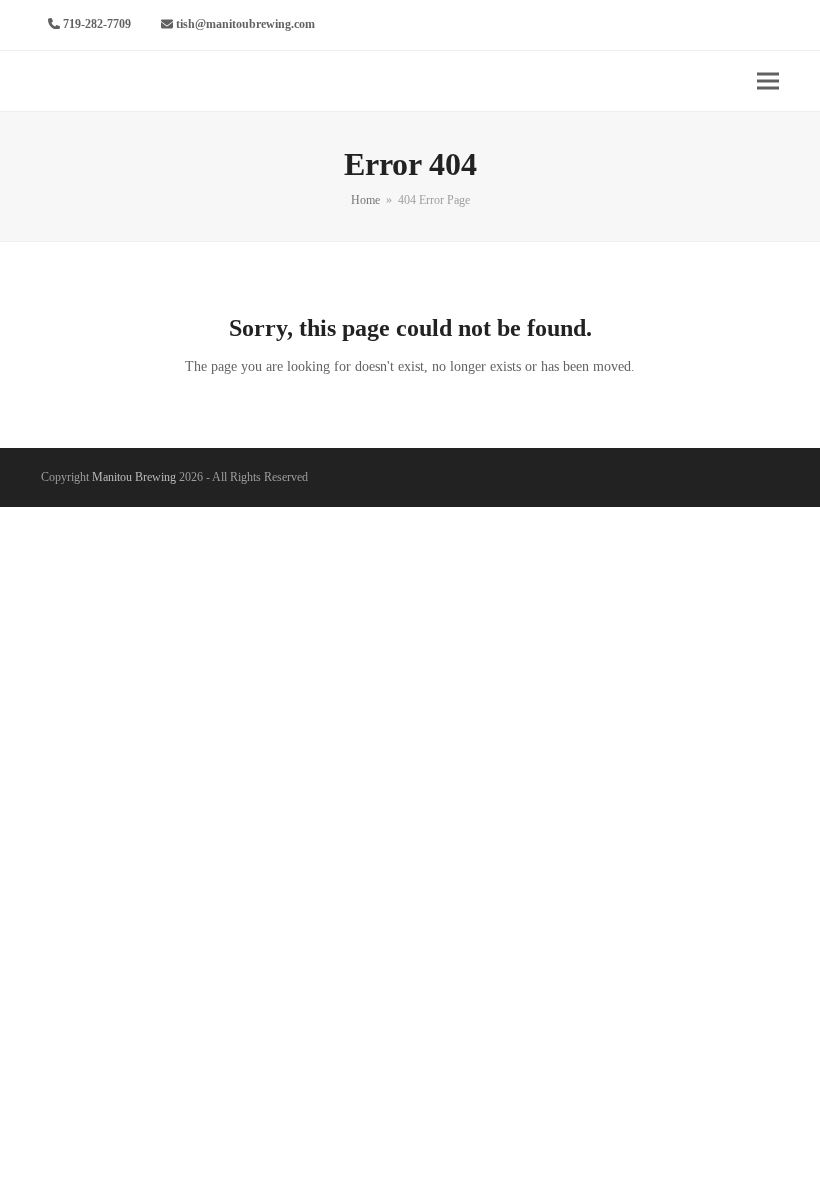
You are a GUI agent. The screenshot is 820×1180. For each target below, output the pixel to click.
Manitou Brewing (134, 477)
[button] (768, 80)
